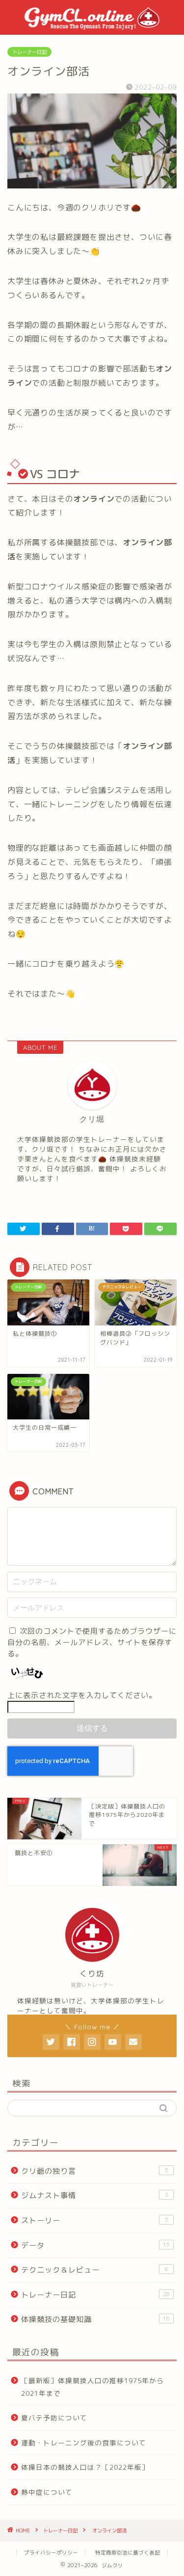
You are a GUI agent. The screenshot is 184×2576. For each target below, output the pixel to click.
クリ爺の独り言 (95, 2171)
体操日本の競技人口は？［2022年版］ (85, 2467)
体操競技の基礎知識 (95, 2319)
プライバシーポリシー (51, 2553)
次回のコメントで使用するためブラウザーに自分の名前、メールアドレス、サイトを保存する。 (92, 1642)
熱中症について (47, 2492)
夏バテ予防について (54, 2418)
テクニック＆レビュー (95, 2270)
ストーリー (95, 2220)
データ (95, 2245)
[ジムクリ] (92, 27)
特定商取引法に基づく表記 (128, 2553)
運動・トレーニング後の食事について (84, 2443)
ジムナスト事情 (95, 2195)
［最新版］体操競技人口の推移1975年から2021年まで (92, 2387)
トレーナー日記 (29, 52)
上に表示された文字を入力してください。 (82, 1695)
